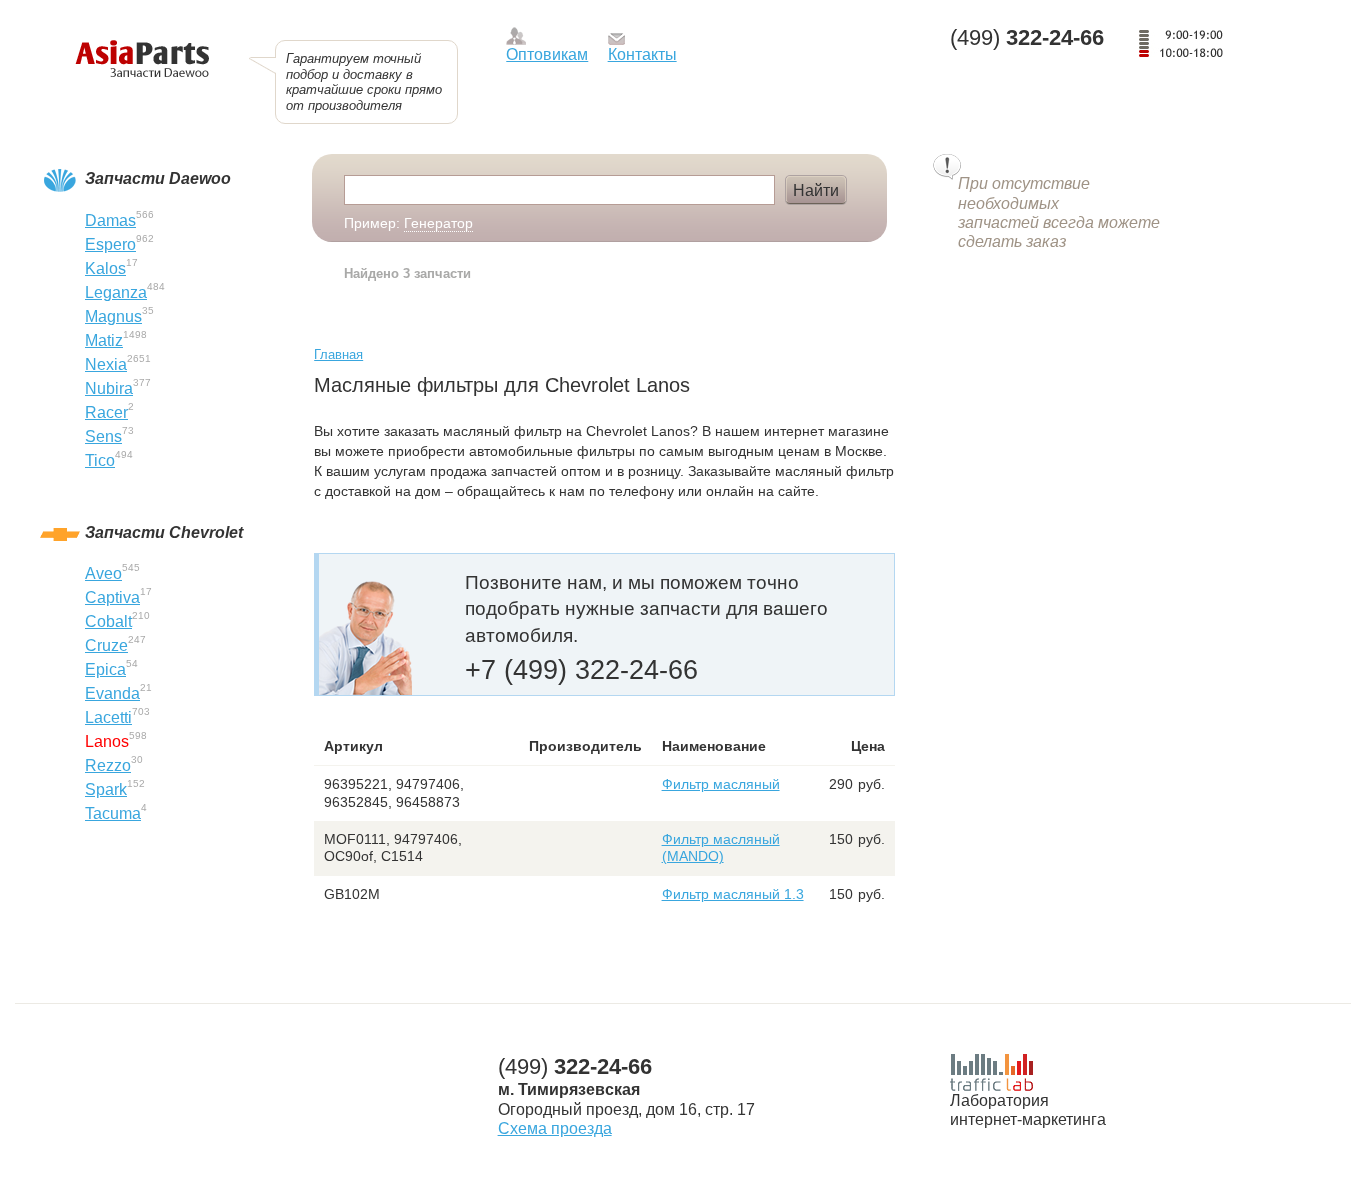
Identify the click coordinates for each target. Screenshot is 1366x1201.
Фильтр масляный (721, 784)
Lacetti (108, 717)
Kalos (105, 268)
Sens (103, 436)
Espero (110, 244)
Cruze (106, 645)
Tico (100, 460)
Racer (106, 412)
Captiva (112, 597)
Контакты (642, 54)
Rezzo (108, 765)
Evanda (112, 693)
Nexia (106, 364)
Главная (338, 354)
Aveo (103, 573)
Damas (110, 220)
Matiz (104, 340)
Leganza (116, 292)
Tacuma (113, 813)
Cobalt (108, 621)
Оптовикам (547, 54)
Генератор (438, 223)
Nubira (109, 388)
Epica (105, 669)
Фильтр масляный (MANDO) (721, 847)
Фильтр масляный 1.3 (733, 894)
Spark (106, 789)
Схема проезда (555, 1128)
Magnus (113, 316)
